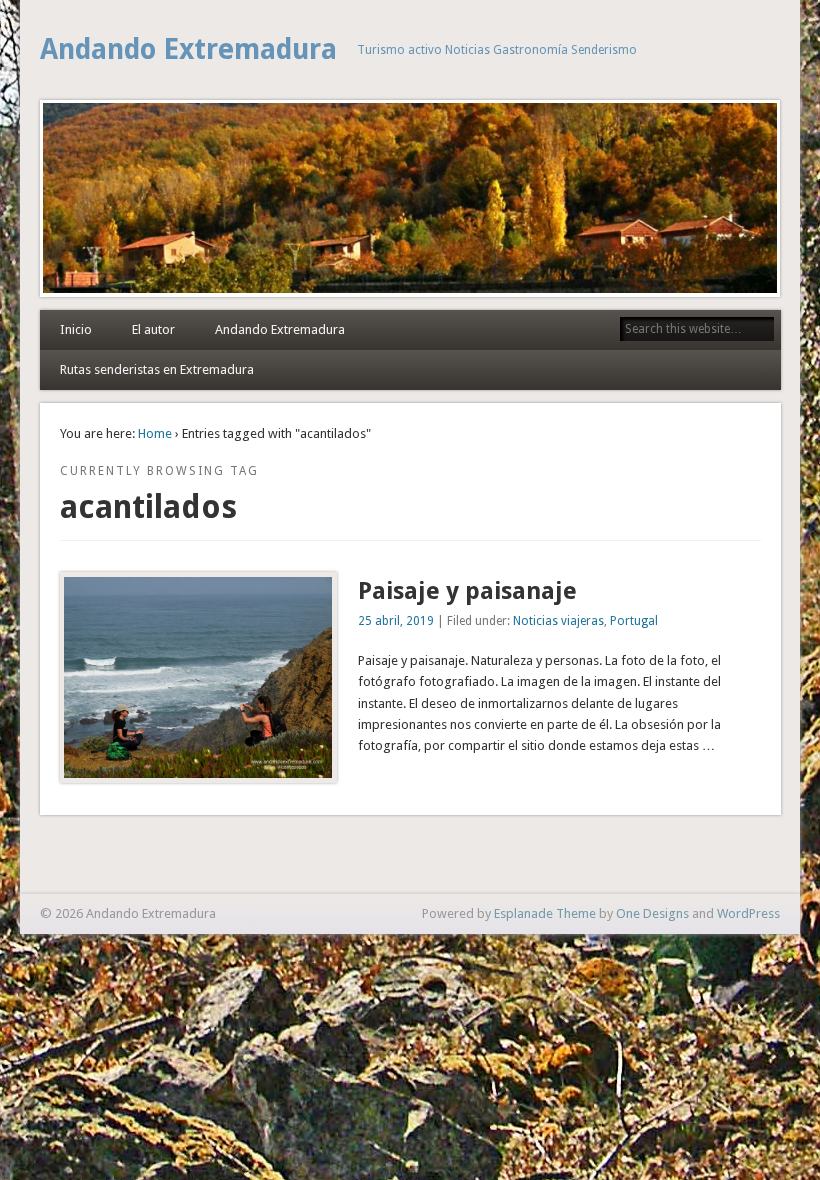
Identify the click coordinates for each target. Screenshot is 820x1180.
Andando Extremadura (188, 49)
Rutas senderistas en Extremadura (157, 369)
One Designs (652, 913)
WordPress (748, 913)
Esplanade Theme (545, 913)
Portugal (634, 621)
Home (155, 433)
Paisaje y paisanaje (467, 591)
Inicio (76, 329)
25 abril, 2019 (396, 621)
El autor (153, 329)
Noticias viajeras (558, 621)
